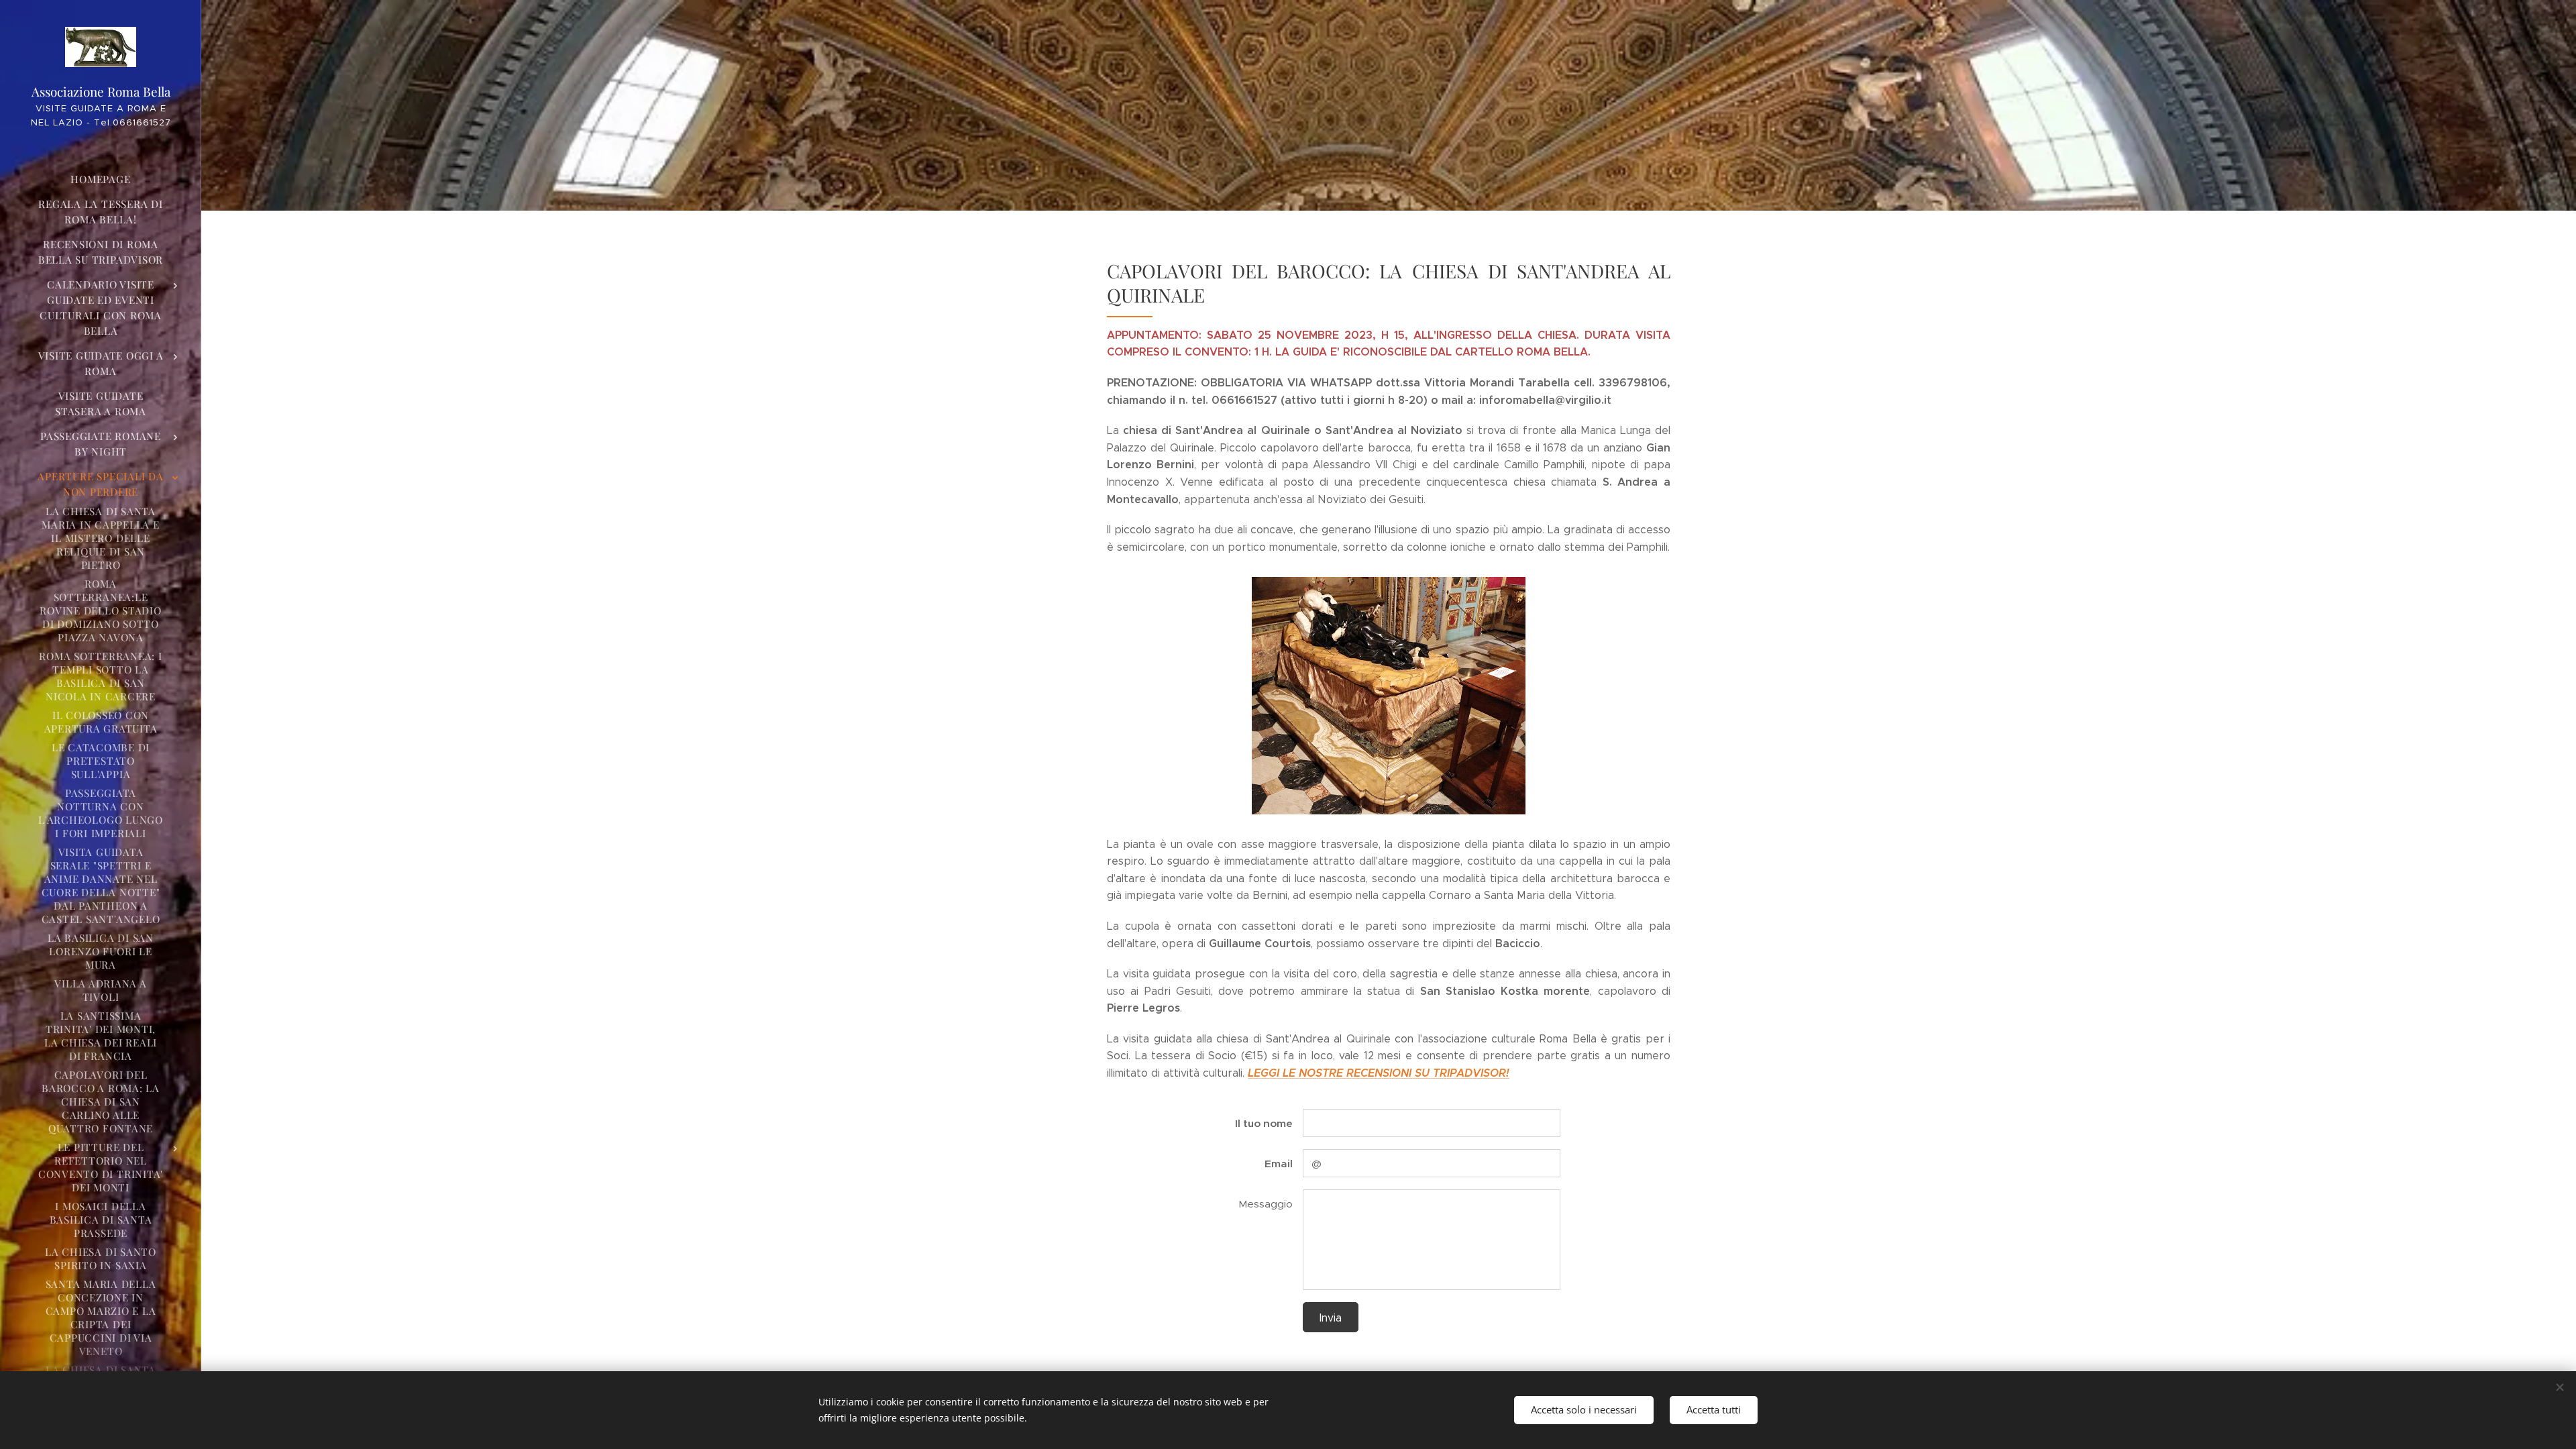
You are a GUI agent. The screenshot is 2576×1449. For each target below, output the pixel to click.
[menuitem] (101, 179)
